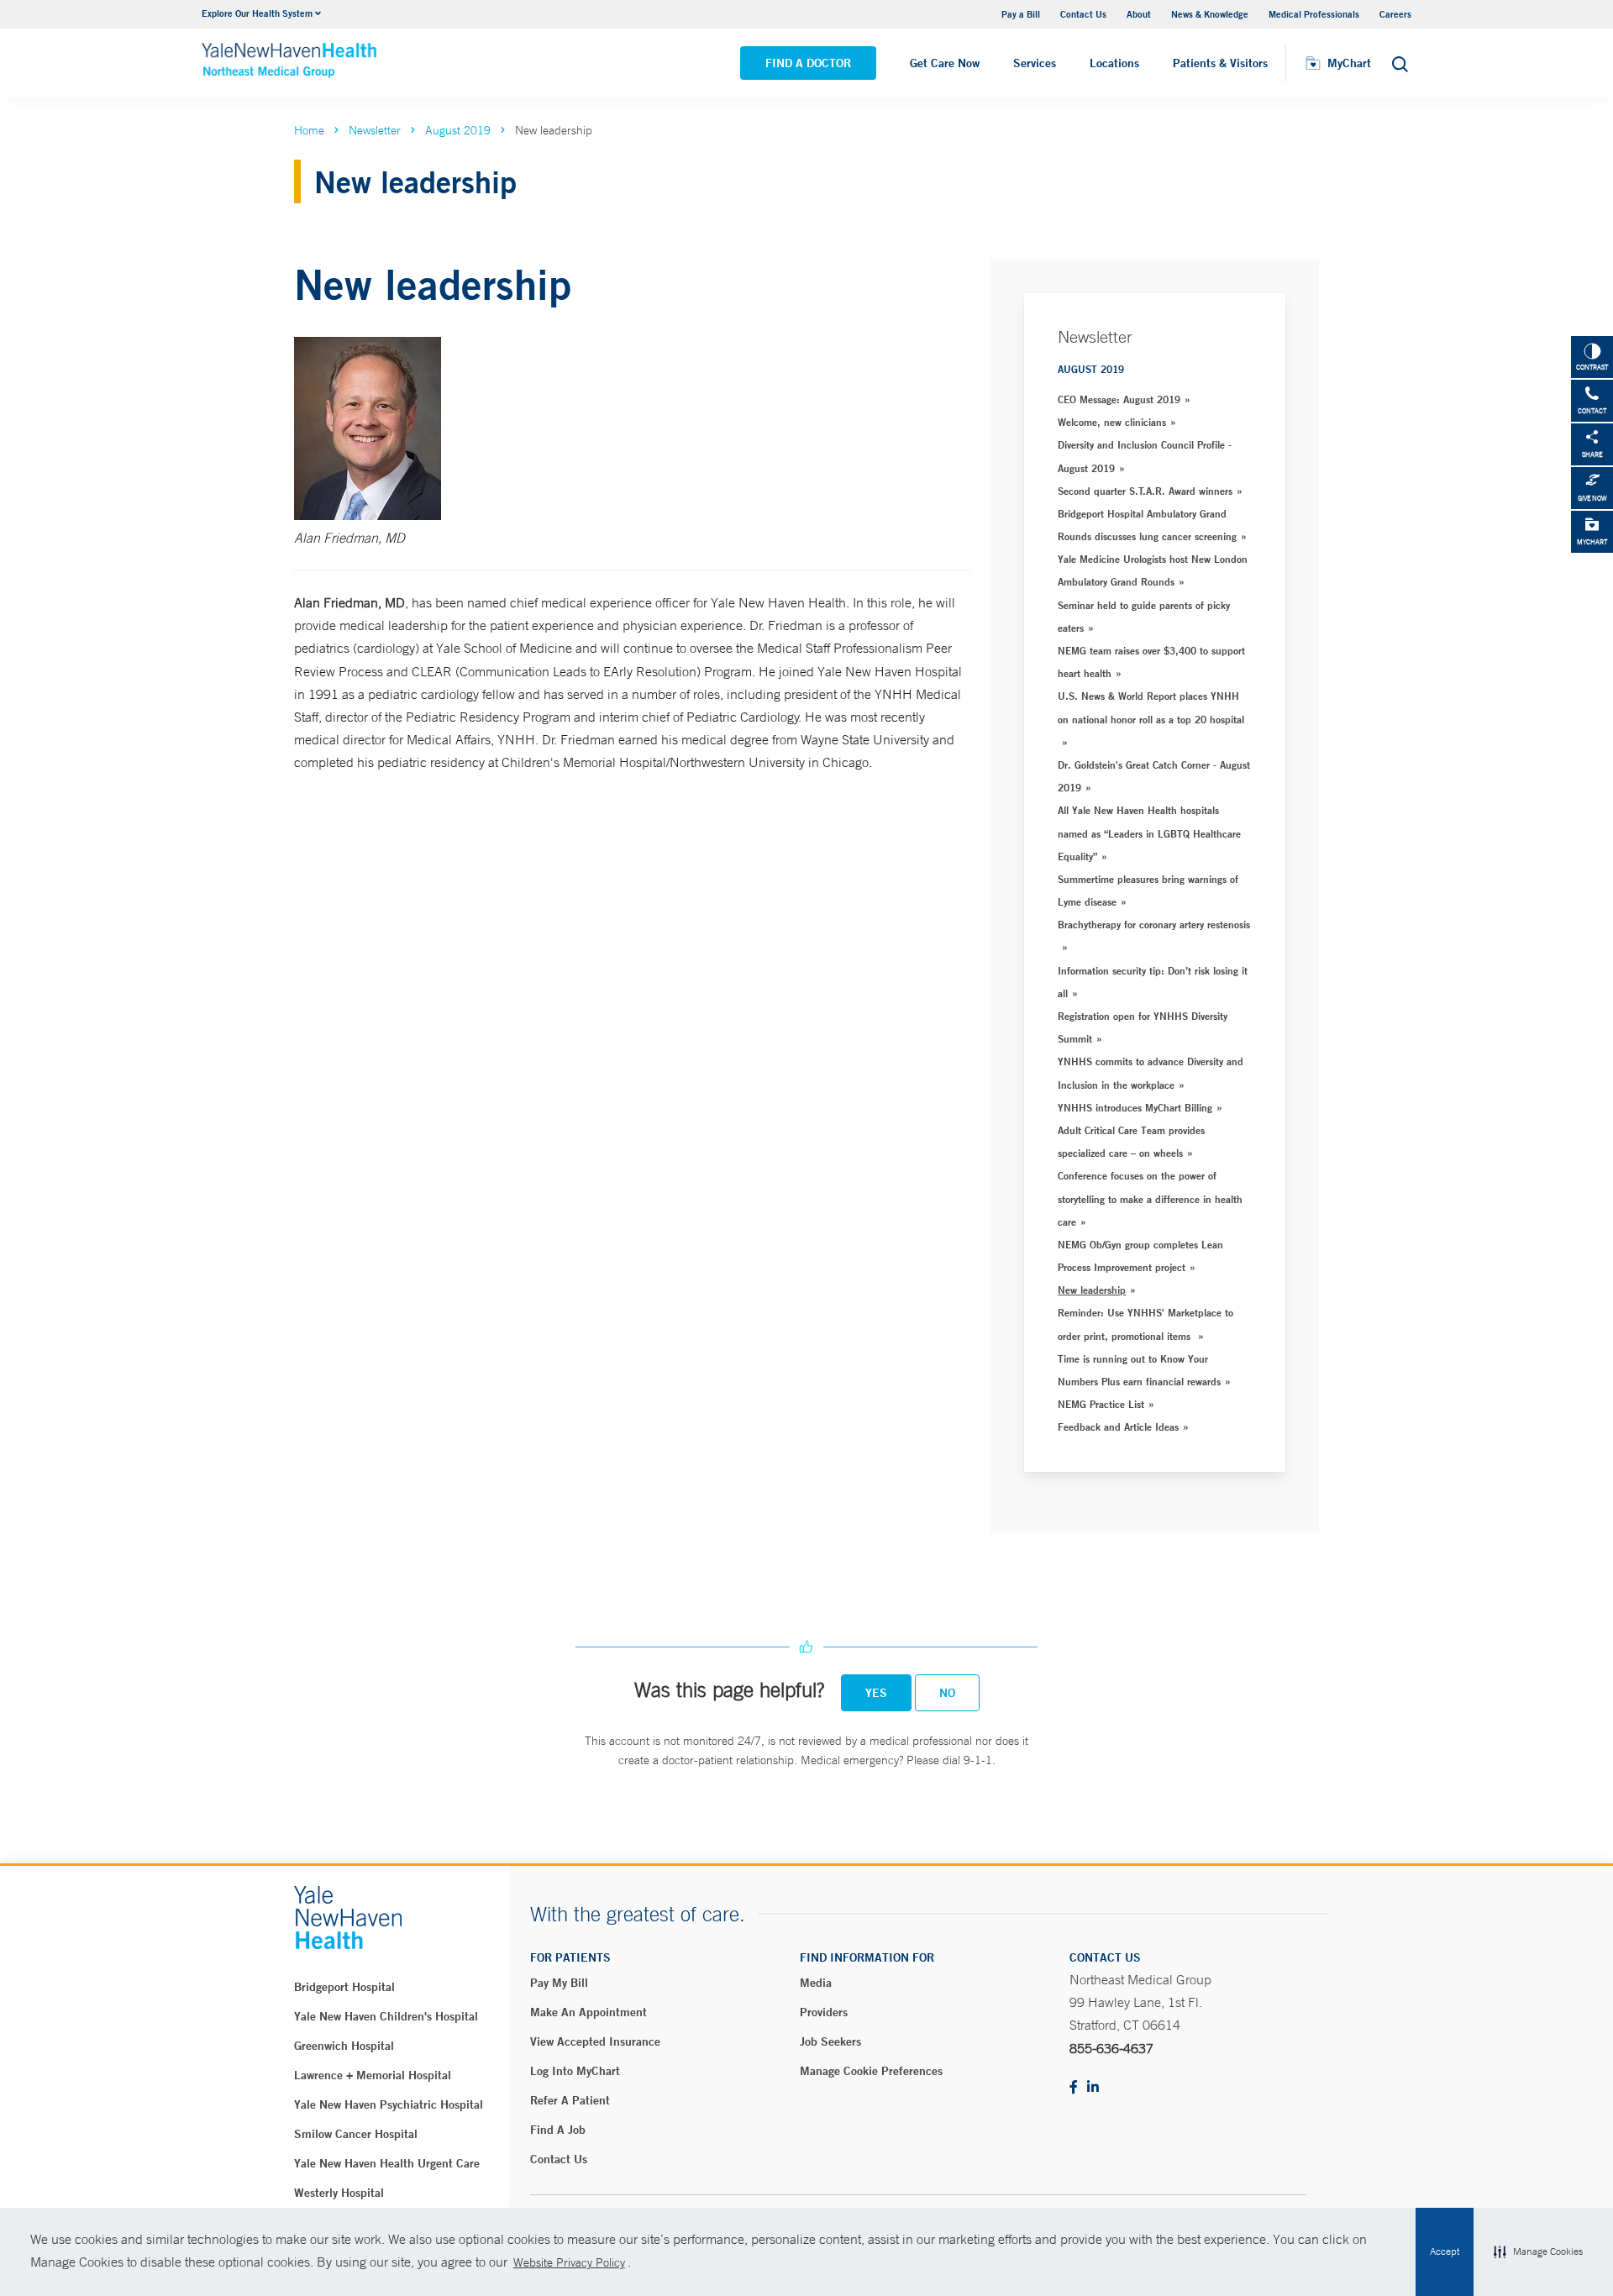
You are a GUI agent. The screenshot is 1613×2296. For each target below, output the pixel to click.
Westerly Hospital (339, 2193)
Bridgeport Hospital (344, 1987)
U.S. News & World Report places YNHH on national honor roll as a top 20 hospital (1151, 707)
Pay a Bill (1021, 14)
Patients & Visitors (1220, 63)
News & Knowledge (1210, 14)
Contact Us (1083, 14)
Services (1035, 63)
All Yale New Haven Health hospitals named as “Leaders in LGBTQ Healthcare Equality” (1149, 833)
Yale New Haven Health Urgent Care (387, 2163)
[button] (1538, 2252)
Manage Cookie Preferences (871, 2071)
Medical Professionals (1314, 14)
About (1139, 14)
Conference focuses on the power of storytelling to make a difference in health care (1150, 1198)
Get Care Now (945, 63)
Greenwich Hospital (344, 2046)
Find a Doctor (808, 63)
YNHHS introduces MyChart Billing (1135, 1107)
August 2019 (458, 130)
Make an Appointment (588, 2012)
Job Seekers (830, 2041)
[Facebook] (1074, 2088)
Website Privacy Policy (569, 2262)
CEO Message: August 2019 (1119, 399)
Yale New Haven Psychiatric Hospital (389, 2104)
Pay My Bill (559, 1983)
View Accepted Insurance (595, 2041)
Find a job (558, 2130)
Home (309, 130)
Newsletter (375, 130)
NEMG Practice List (1101, 1404)
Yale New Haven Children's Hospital (386, 2016)
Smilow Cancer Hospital (356, 2134)
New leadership (1092, 1290)
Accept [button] (1445, 2251)
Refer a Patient (570, 2100)
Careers (1395, 14)
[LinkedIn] (1093, 2088)
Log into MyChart (575, 2071)
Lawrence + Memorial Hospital (373, 2075)
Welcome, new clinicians (1112, 422)
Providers (824, 2012)
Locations (1114, 63)
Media (816, 1983)
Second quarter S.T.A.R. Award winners (1145, 491)
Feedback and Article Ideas (1118, 1426)
